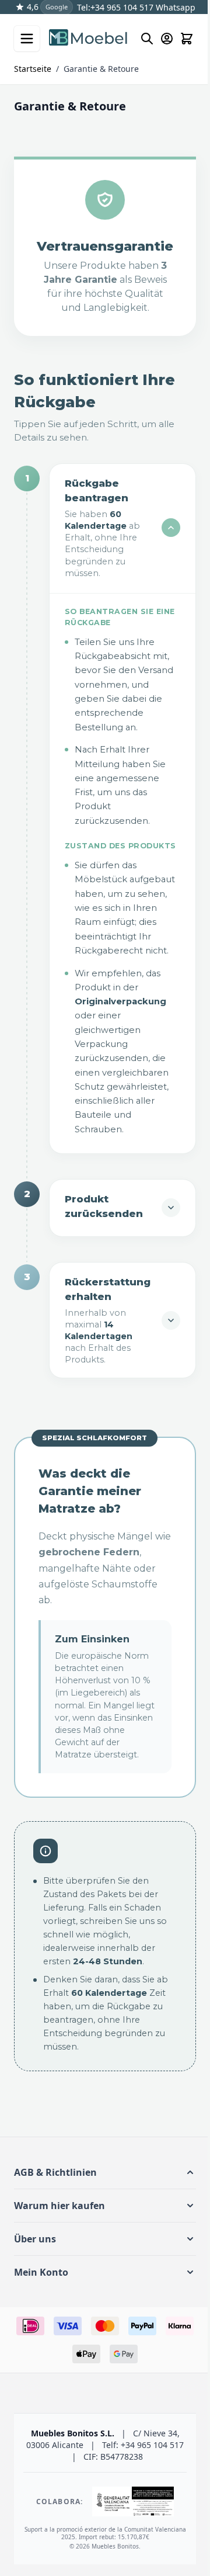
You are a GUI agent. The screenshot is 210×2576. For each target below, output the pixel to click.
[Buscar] (147, 39)
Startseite (33, 69)
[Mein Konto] (167, 39)
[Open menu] (27, 39)
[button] (101, 2197)
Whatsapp (174, 7)
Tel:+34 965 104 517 (115, 7)
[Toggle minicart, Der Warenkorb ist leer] (187, 39)
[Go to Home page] (89, 39)
